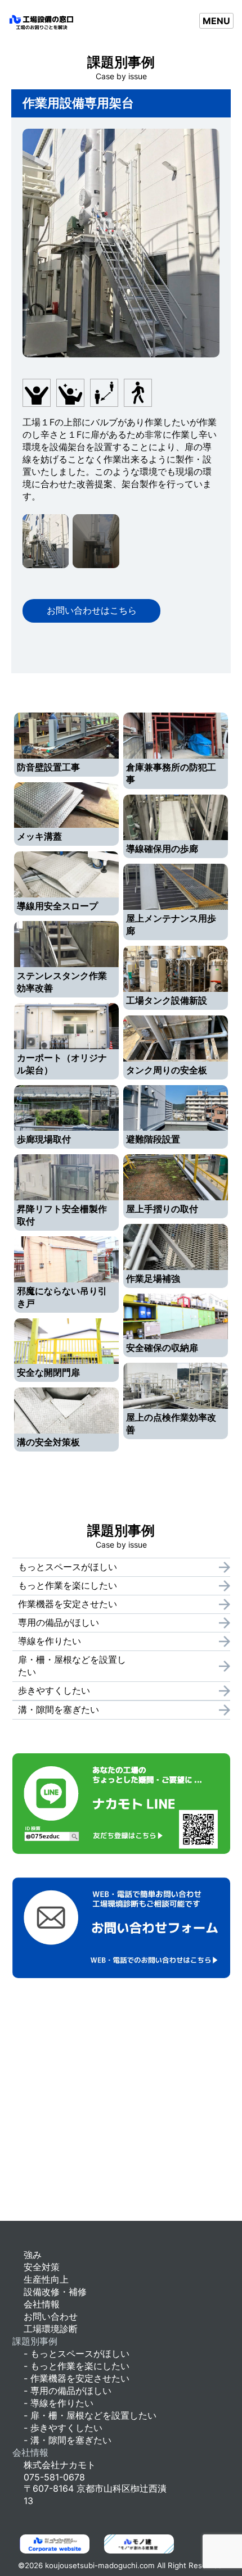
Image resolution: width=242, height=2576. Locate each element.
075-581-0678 (54, 2477)
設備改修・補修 (55, 2292)
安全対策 (42, 2267)
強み (33, 2255)
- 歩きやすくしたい (63, 2428)
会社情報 (42, 2304)
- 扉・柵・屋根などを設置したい (90, 2415)
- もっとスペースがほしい (77, 2353)
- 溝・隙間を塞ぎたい (68, 2440)
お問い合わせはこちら (92, 610)
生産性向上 (46, 2279)
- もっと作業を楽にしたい (77, 2366)
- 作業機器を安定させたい (77, 2378)
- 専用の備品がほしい (68, 2391)
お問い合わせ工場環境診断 (51, 2323)
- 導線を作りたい (59, 2403)
